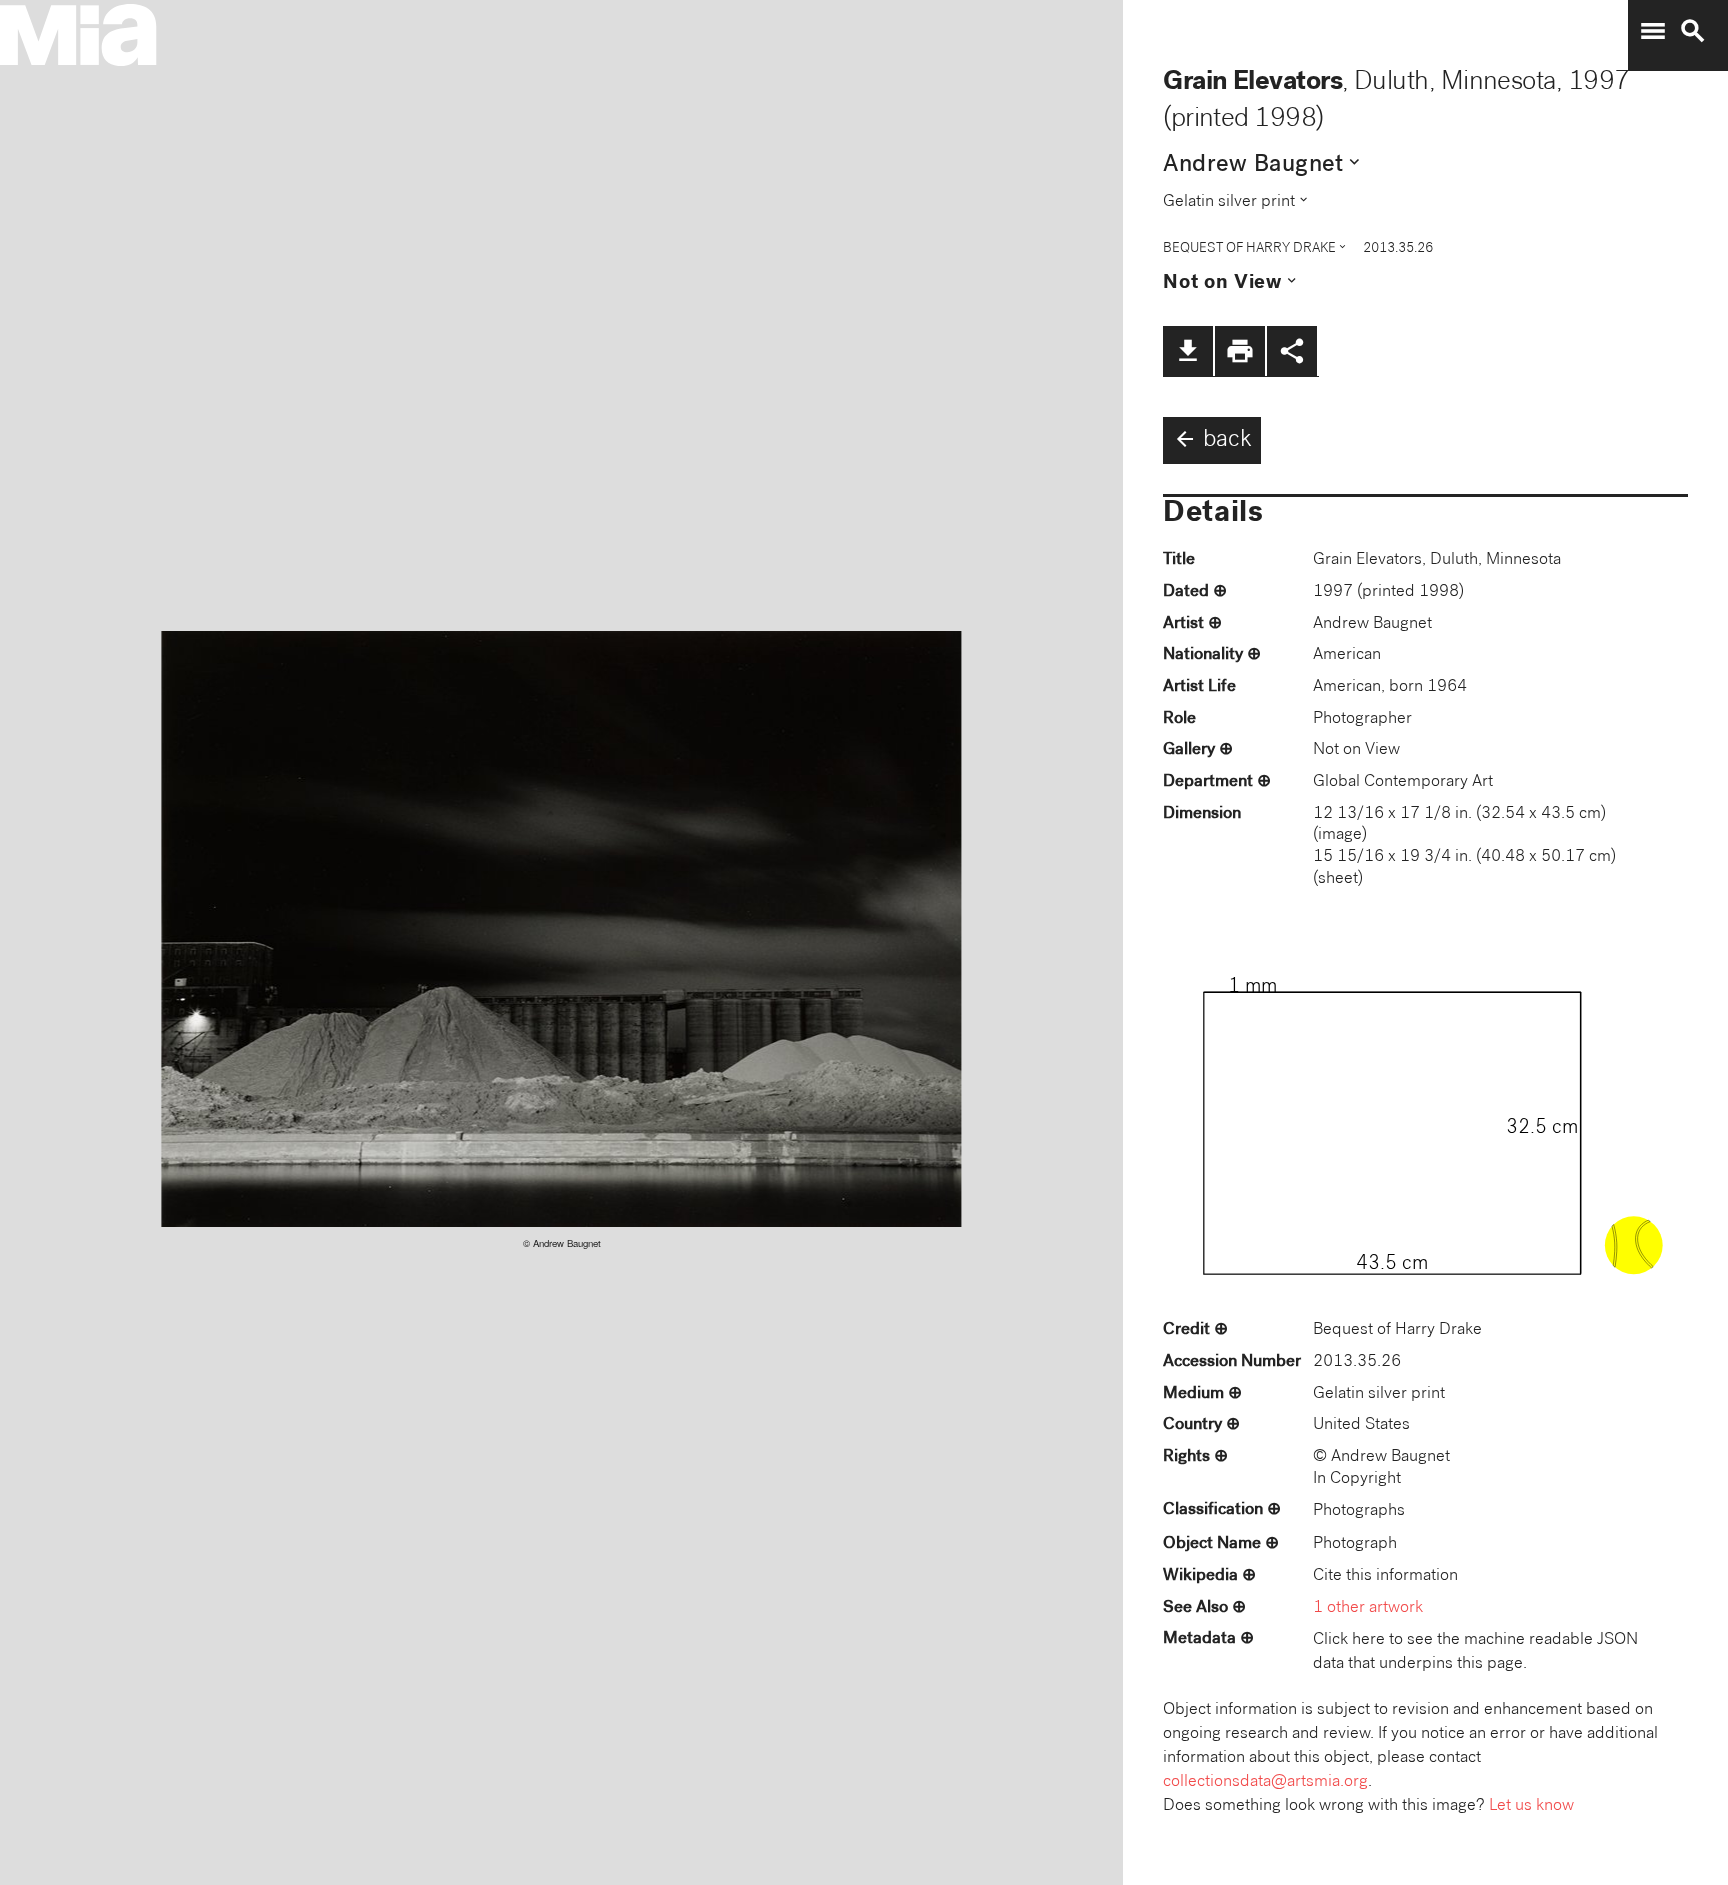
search (1693, 31)
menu (1653, 31)
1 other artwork (1368, 1608)
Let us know (1531, 1806)
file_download (1188, 351)
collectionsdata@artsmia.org (1265, 1782)
